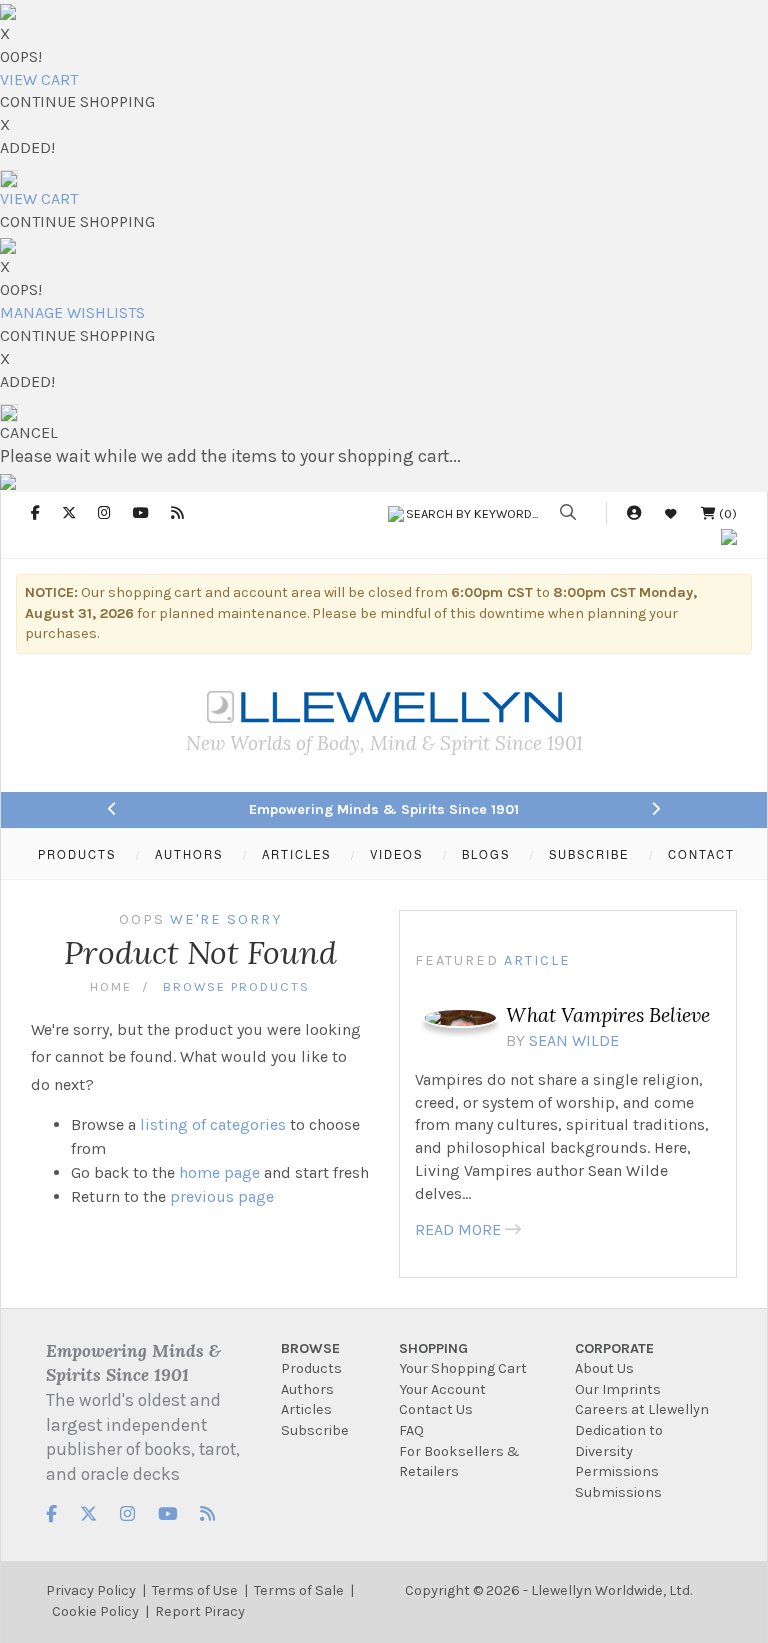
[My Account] (634, 513)
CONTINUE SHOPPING (77, 101)
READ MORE (458, 1229)
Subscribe (315, 1430)
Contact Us (436, 1409)
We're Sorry (226, 919)
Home (111, 986)
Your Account (442, 1389)
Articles (306, 1409)
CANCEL (29, 432)
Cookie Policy (95, 1611)
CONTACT (701, 854)
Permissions (617, 1471)
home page (219, 1172)
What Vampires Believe (608, 1014)
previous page (222, 1196)
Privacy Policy (91, 1590)
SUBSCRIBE (589, 854)
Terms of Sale (299, 1590)
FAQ (411, 1430)
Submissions (618, 1492)
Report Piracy (200, 1611)
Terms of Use (195, 1590)
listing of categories (213, 1124)
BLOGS (486, 854)
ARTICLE (537, 960)
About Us (604, 1368)
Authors (307, 1389)
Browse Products (236, 986)
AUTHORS (189, 854)
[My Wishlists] (671, 513)
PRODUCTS (77, 854)
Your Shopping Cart (463, 1368)
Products (311, 1368)
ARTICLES (296, 854)
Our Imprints (618, 1389)
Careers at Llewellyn (642, 1409)
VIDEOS (396, 854)
